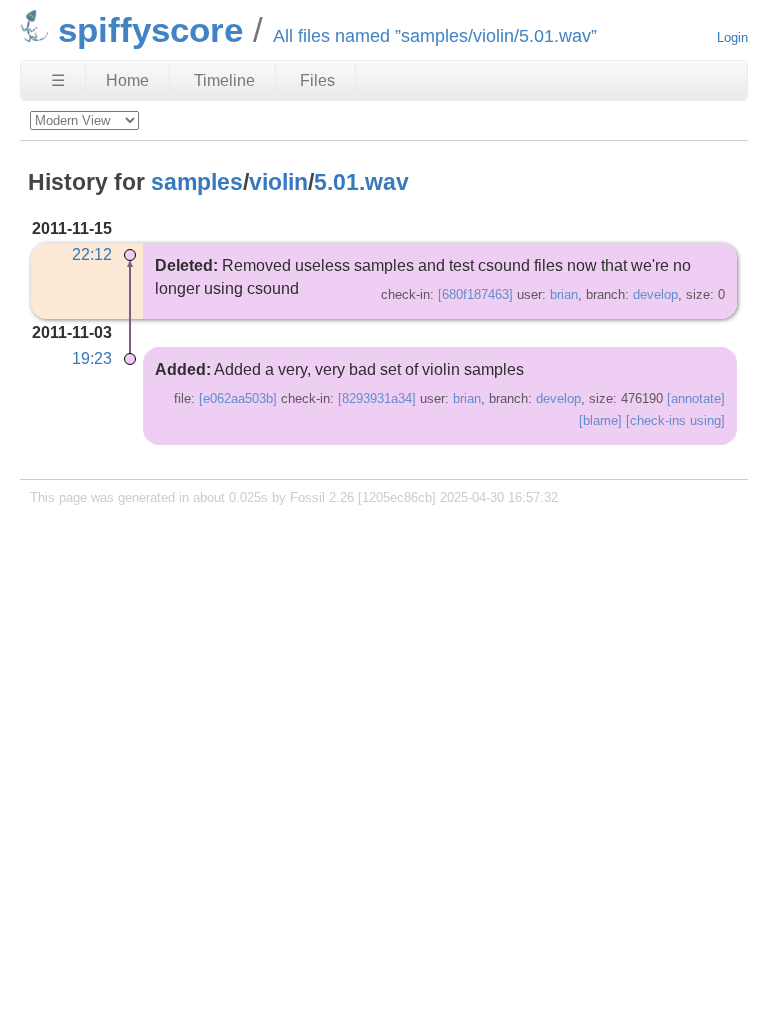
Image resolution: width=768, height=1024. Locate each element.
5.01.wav (361, 182)
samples (197, 182)
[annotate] (696, 398)
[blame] (600, 420)
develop (655, 294)
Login (732, 37)
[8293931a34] (377, 398)
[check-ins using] (675, 420)
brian (564, 294)
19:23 (92, 358)
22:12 (92, 254)
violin (278, 182)
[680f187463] (475, 294)
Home (127, 80)
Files (317, 80)
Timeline (224, 80)
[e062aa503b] (238, 398)
